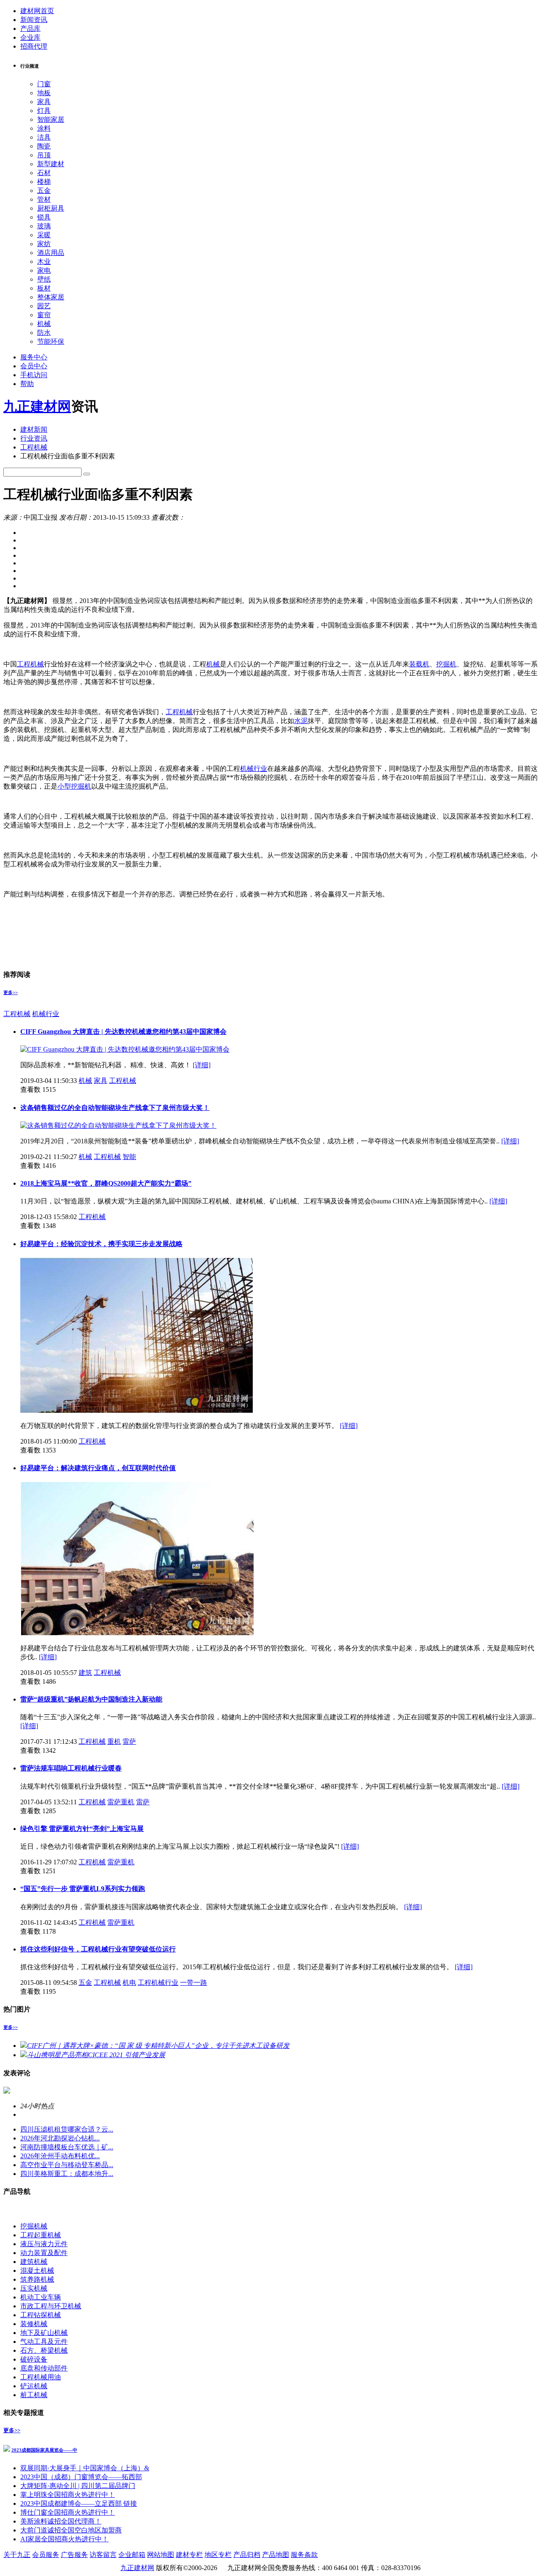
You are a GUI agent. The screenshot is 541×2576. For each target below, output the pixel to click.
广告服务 (74, 2555)
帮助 (27, 384)
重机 (114, 1742)
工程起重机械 (41, 2235)
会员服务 (46, 2555)
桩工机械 (34, 2395)
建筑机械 (34, 2262)
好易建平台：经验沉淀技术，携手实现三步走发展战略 (101, 1244)
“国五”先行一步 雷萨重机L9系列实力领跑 (83, 1889)
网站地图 (161, 2555)
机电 (129, 1983)
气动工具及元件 (44, 2342)
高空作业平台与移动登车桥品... (67, 2165)
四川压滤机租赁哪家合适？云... (67, 2129)
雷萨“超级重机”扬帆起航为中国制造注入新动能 (91, 1699)
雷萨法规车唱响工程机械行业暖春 (71, 1768)
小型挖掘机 (74, 786)
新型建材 (51, 164)
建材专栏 (189, 2555)
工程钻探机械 (41, 2315)
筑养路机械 (37, 2279)
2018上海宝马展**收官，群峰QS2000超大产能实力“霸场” (106, 1183)
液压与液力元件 (44, 2244)
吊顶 (44, 155)
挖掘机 (446, 664)
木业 (44, 262)
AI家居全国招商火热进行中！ (64, 2539)
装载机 (419, 664)
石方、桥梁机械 (44, 2350)
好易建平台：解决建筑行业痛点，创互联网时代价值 (98, 1468)
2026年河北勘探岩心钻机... (60, 2138)
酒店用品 (51, 253)
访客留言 (103, 2555)
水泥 (301, 721)
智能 (129, 1157)
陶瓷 (44, 146)
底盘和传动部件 (44, 2368)
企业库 (30, 37)
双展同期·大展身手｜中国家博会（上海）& (85, 2468)
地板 (44, 93)
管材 (44, 199)
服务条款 (304, 2555)
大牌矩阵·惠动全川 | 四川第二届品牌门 (78, 2486)
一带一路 (194, 1983)
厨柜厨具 (51, 208)
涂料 (44, 128)
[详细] (202, 1065)
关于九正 (17, 2555)
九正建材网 (37, 406)
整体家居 (51, 297)
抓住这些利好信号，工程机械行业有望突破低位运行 (98, 1949)
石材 (44, 173)
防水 (44, 333)
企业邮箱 (132, 2555)
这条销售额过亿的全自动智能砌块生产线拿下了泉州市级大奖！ (115, 1108)
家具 (44, 102)
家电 (44, 270)
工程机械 (34, 447)
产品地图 (276, 2555)
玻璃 (44, 226)
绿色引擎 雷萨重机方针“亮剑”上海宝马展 (82, 1829)
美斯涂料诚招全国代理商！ (61, 2521)
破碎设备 (34, 2359)
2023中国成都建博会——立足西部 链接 (79, 2503)
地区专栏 (218, 2555)
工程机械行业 (158, 1983)
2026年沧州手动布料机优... (60, 2156)
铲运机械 (34, 2386)
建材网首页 (37, 11)
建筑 (85, 1673)
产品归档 (247, 2555)
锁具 (44, 217)
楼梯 (44, 182)
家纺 (44, 244)
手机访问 (34, 375)
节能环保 (51, 341)
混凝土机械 (37, 2270)
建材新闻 (34, 429)
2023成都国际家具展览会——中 (44, 2450)
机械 (44, 324)
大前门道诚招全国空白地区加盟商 (71, 2530)
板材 (44, 288)
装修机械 (34, 2324)
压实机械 (34, 2288)
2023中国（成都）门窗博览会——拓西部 (81, 2477)
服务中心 (34, 357)
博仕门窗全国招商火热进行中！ (68, 2512)
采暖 (44, 235)
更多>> (11, 992)
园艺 (44, 306)
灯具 (44, 111)
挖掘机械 (34, 2226)
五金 (44, 190)
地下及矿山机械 (44, 2333)
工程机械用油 (41, 2377)
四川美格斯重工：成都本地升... (67, 2174)
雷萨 (129, 1742)
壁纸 (44, 279)
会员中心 (34, 366)
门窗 (44, 84)
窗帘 (44, 315)
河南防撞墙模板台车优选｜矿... (67, 2147)
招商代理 (34, 46)
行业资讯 (34, 438)
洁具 (44, 137)
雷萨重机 (121, 1802)
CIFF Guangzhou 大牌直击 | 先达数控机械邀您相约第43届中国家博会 (123, 1032)
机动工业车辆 (41, 2297)
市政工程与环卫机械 (51, 2306)
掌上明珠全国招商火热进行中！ (68, 2495)
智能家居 (51, 119)
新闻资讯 (34, 20)
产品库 (30, 29)
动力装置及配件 (44, 2253)
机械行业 (254, 769)
